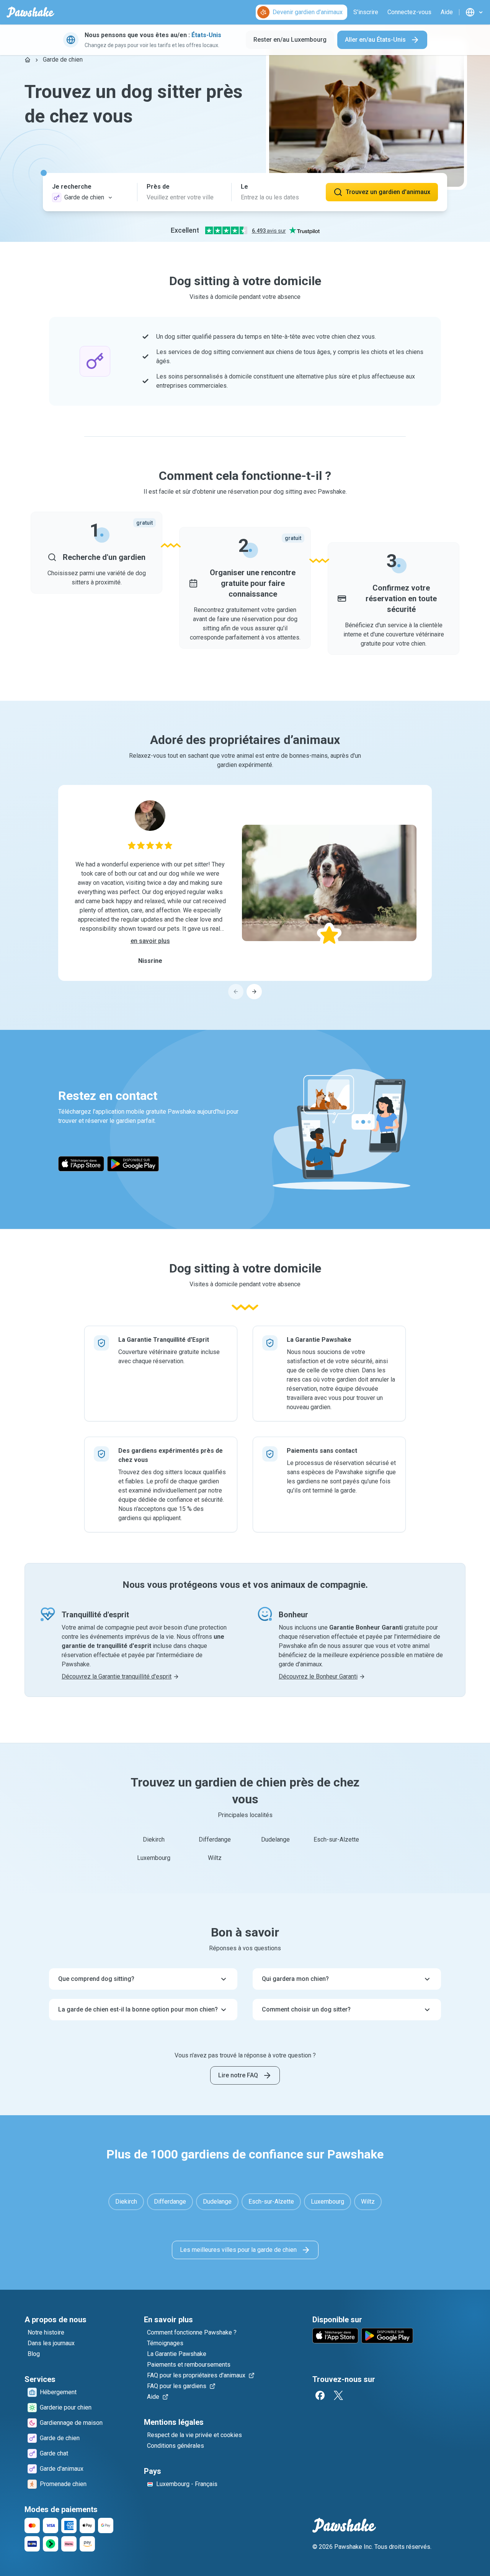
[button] (90, 192)
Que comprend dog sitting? (96, 1979)
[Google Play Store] (133, 1164)
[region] (245, 892)
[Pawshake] (30, 12)
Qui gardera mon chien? (295, 1979)
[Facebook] (320, 2395)
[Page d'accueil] (28, 60)
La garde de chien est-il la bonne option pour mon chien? (138, 2009)
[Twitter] (338, 2395)
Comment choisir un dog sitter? (306, 2009)
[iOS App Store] (81, 1164)
